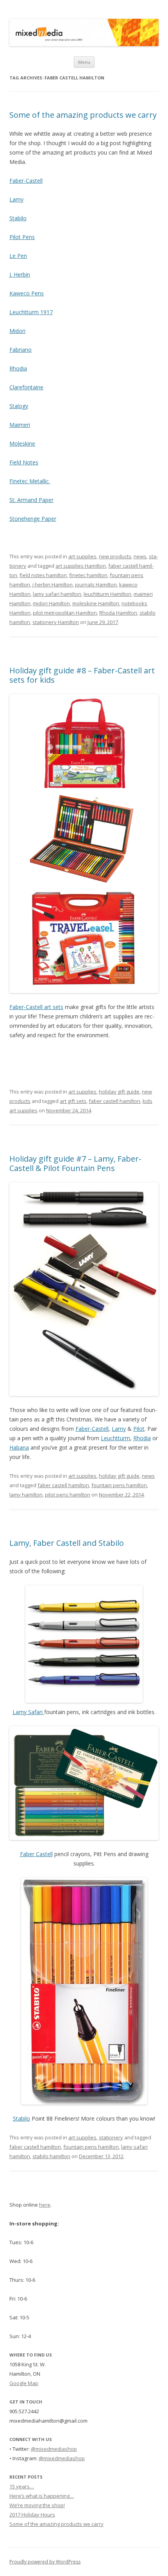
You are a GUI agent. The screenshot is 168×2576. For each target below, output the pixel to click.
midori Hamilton (51, 603)
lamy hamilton (26, 1495)
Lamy (16, 199)
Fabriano (21, 350)
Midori (17, 331)
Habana (19, 1447)
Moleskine (22, 443)
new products (115, 556)
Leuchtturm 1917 (31, 312)
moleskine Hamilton (96, 603)
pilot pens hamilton (68, 1495)
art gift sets (73, 1101)
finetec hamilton (88, 575)
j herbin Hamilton (53, 585)
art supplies (82, 556)
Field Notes (24, 462)
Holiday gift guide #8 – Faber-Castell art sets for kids (82, 675)
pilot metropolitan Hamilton (65, 613)
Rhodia (18, 368)
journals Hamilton (96, 585)
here (45, 2205)
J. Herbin (20, 274)
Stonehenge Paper (33, 519)
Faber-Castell (26, 181)
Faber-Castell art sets (36, 1007)
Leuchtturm (115, 1438)
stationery (111, 2137)
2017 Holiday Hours (32, 2515)
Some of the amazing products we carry (83, 115)
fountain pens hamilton (119, 1485)
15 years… (22, 2486)
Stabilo (18, 218)
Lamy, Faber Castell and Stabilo (67, 1543)
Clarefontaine (26, 387)
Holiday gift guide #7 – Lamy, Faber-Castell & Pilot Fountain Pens (75, 1163)
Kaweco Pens (27, 293)
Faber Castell (36, 1854)
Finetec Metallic (30, 481)
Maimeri (20, 425)
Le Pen (18, 256)
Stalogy (19, 406)
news (140, 556)
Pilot (139, 1429)
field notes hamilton (43, 575)
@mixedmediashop (54, 2449)
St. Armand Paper (31, 500)
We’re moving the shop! (37, 2505)
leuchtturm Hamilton (107, 594)
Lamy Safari (28, 1712)
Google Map (24, 2383)
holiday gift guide (119, 1092)
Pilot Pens (22, 237)
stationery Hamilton (56, 622)
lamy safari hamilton (57, 594)
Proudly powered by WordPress (45, 2562)
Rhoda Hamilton (118, 613)
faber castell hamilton (114, 1101)
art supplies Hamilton (81, 566)
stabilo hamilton (51, 2156)
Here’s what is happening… (42, 2496)
